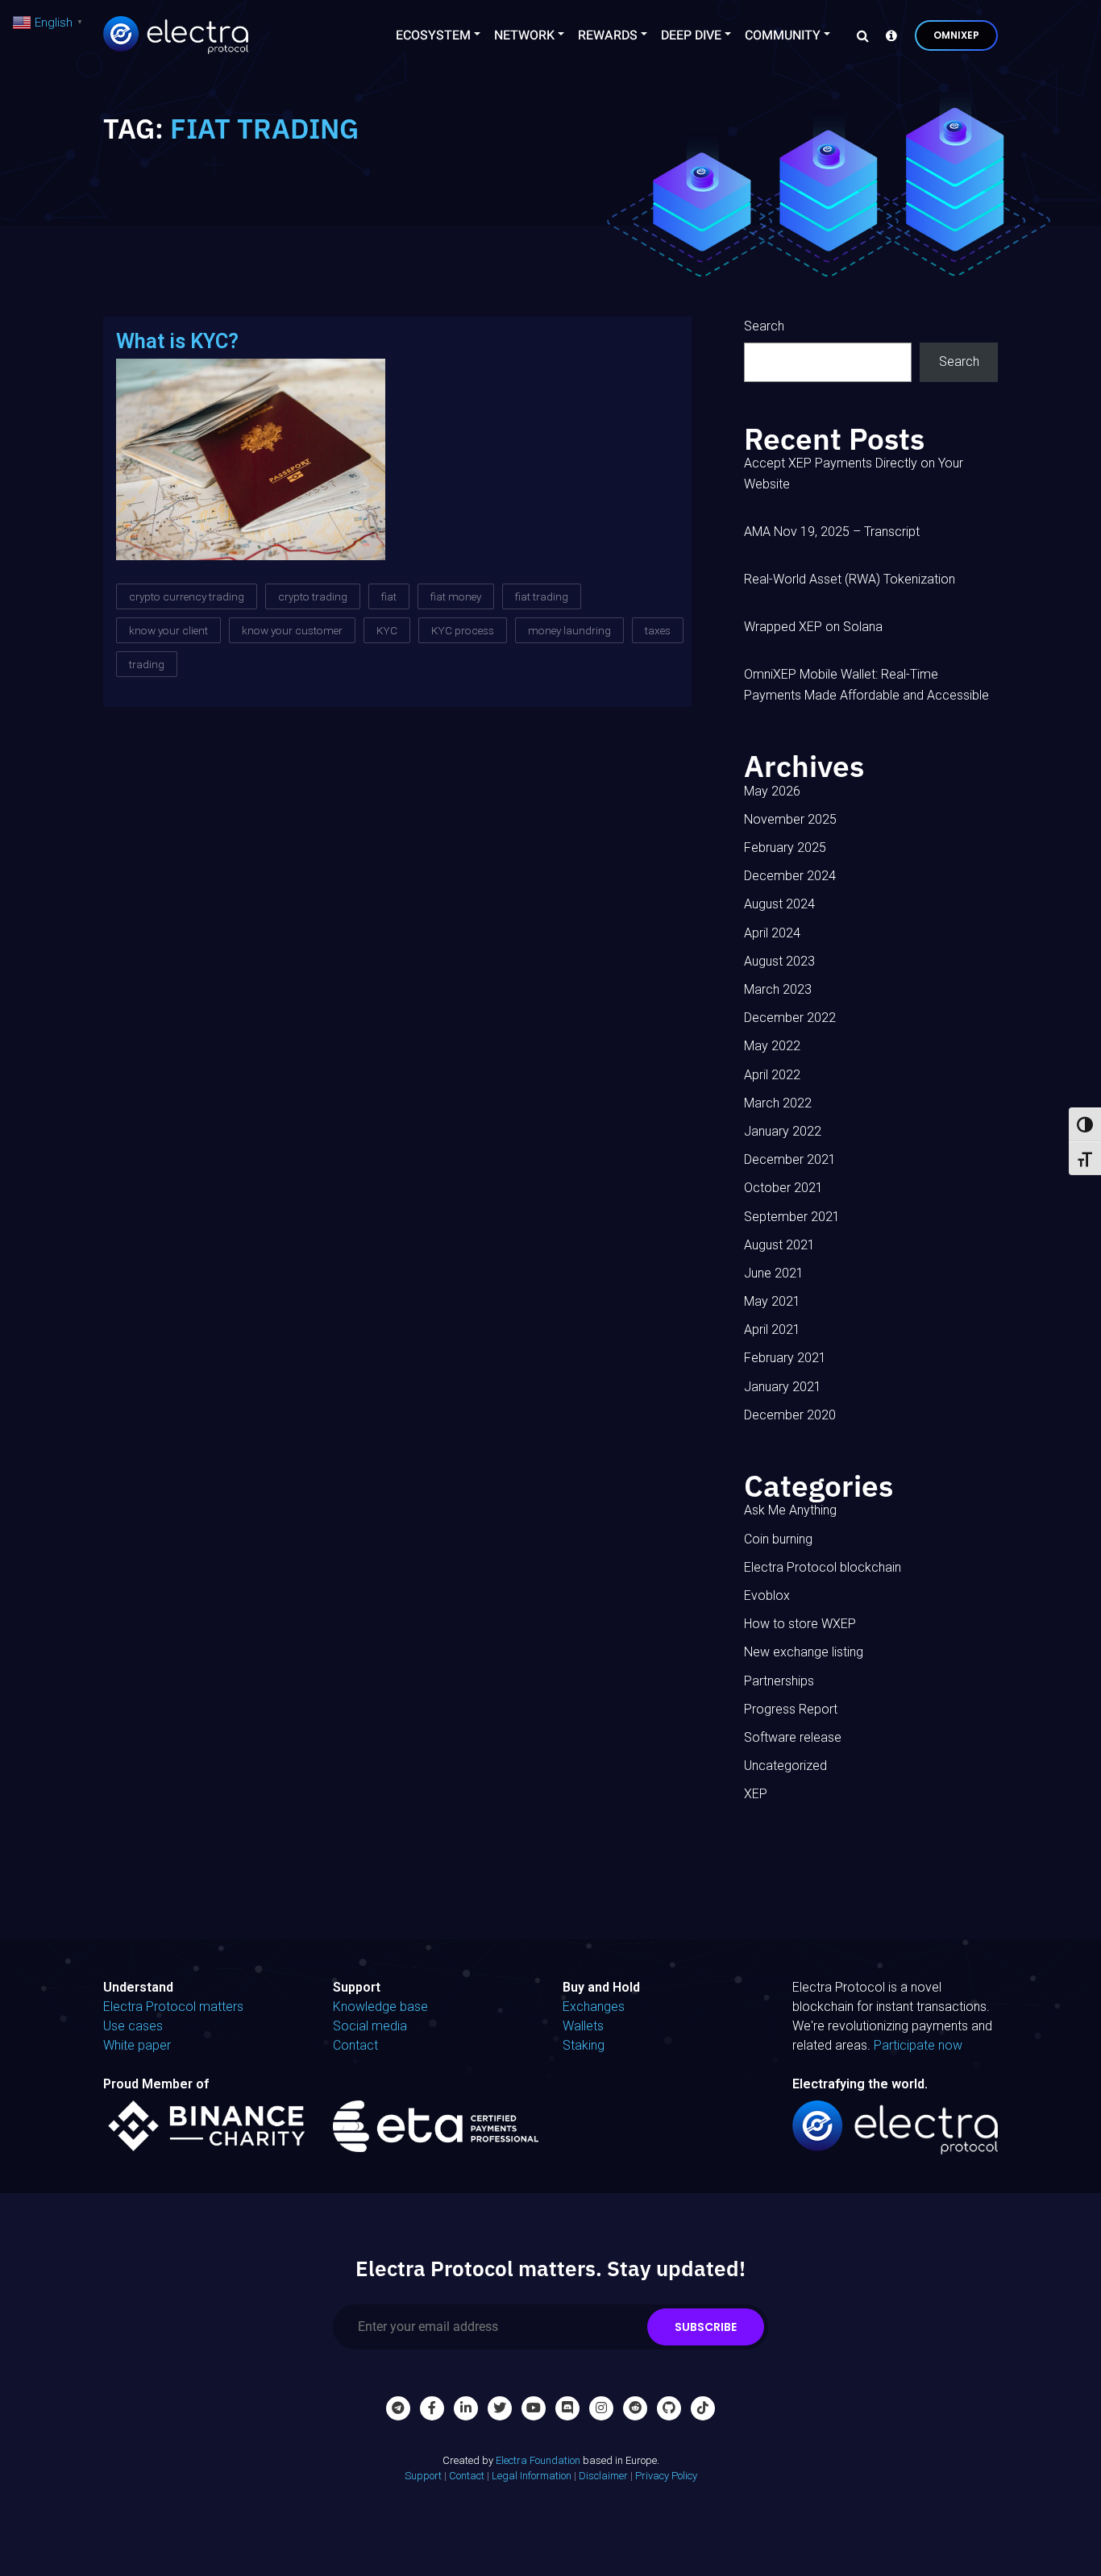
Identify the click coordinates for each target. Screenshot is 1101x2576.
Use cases (133, 2026)
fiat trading (542, 596)
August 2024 (779, 904)
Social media (370, 2026)
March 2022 (778, 1103)
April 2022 (772, 1075)
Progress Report (791, 1709)
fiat (389, 596)
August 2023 (779, 961)
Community (783, 35)
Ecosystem (433, 35)
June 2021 (774, 1273)
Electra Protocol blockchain (823, 1567)
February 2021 (785, 1358)
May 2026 (772, 791)
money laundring (569, 630)
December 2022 (790, 1018)
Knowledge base (380, 2007)
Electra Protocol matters (173, 2007)
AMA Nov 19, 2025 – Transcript (832, 532)
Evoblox (767, 1595)
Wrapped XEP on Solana (813, 627)
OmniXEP (956, 35)
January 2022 (783, 1131)
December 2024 (790, 876)
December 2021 (790, 1159)
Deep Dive (691, 35)
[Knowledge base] (887, 35)
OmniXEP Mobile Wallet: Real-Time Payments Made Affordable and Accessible (866, 685)
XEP (756, 1794)
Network (524, 35)
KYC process (463, 630)
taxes (658, 630)
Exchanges (594, 2007)
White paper (137, 2045)
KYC (387, 630)
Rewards (608, 35)
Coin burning (778, 1539)
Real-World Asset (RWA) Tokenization (850, 579)
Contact (355, 2045)
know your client (168, 630)
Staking (584, 2045)
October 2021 (783, 1188)
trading (147, 664)
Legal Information (532, 2476)
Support (423, 2476)
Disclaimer (603, 2476)
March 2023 (778, 989)
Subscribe (706, 2327)
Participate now (918, 2045)
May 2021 (772, 1301)
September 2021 (792, 1217)
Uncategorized (785, 1766)
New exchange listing (804, 1652)
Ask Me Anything (790, 1510)
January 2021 (783, 1387)
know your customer (292, 630)
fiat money (456, 596)
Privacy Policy (666, 2476)
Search (764, 326)
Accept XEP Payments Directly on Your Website (854, 474)
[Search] (858, 35)
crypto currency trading (187, 596)
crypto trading (313, 596)
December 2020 (790, 1415)
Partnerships (779, 1681)
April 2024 (772, 933)
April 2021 (772, 1330)
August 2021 (779, 1245)
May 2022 (772, 1046)
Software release (793, 1737)
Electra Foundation (538, 2460)
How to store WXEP (800, 1624)
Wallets (583, 2026)
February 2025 (785, 848)
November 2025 (790, 819)
